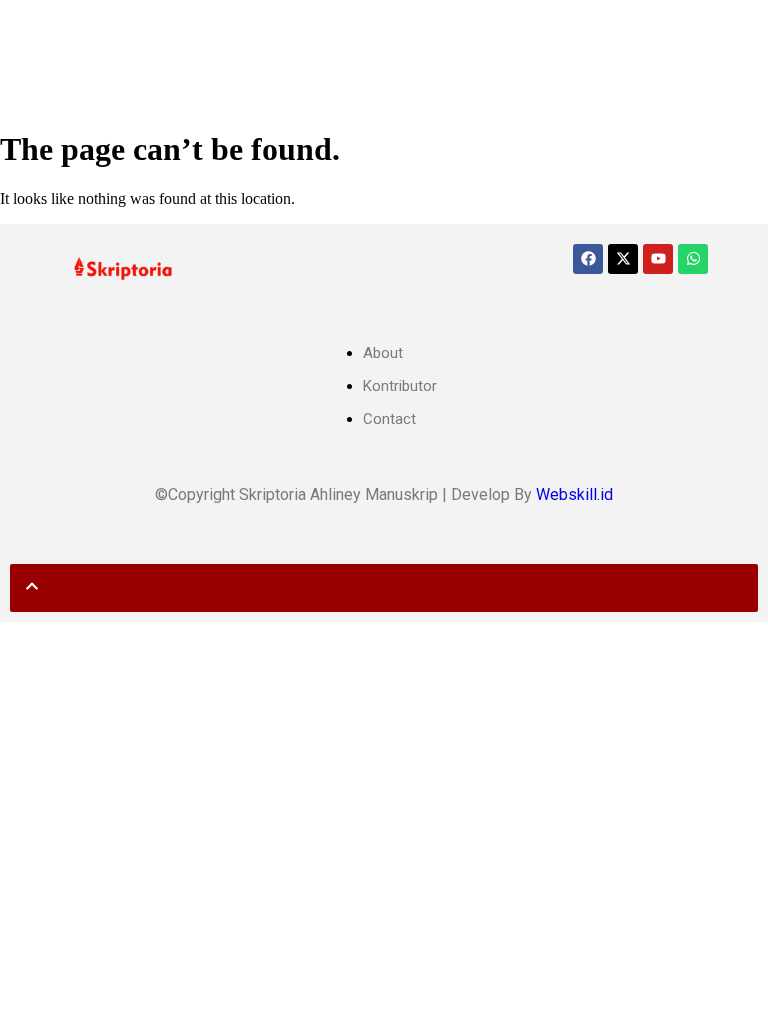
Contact (389, 419)
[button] (27, 32)
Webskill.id (574, 494)
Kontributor (400, 386)
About (383, 353)
